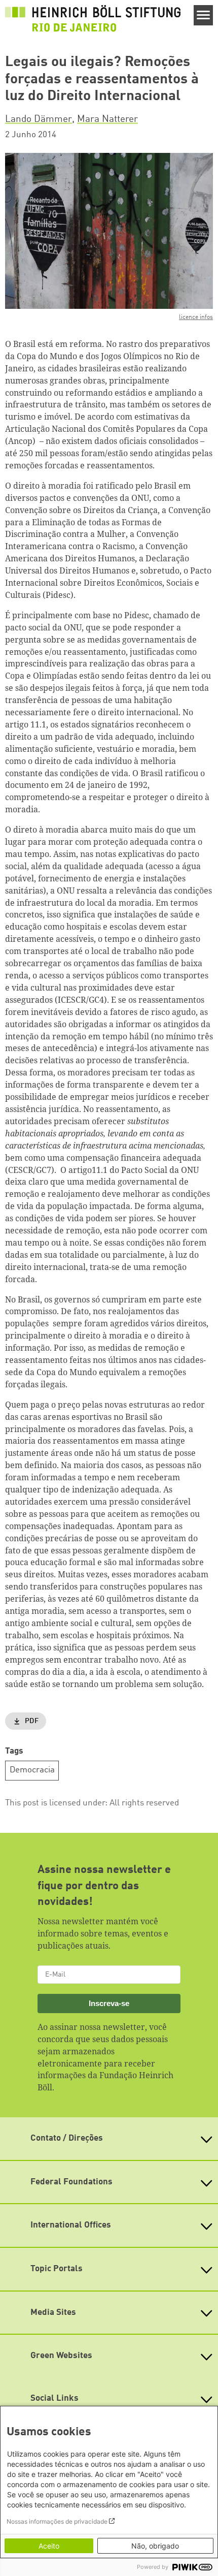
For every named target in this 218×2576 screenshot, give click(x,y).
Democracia (32, 1770)
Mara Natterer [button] (107, 119)
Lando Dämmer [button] (39, 119)
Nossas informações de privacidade (57, 2521)
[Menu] (204, 15)
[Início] (93, 18)
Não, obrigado (155, 2546)
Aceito (49, 2546)
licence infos (196, 317)
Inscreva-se (109, 2003)
